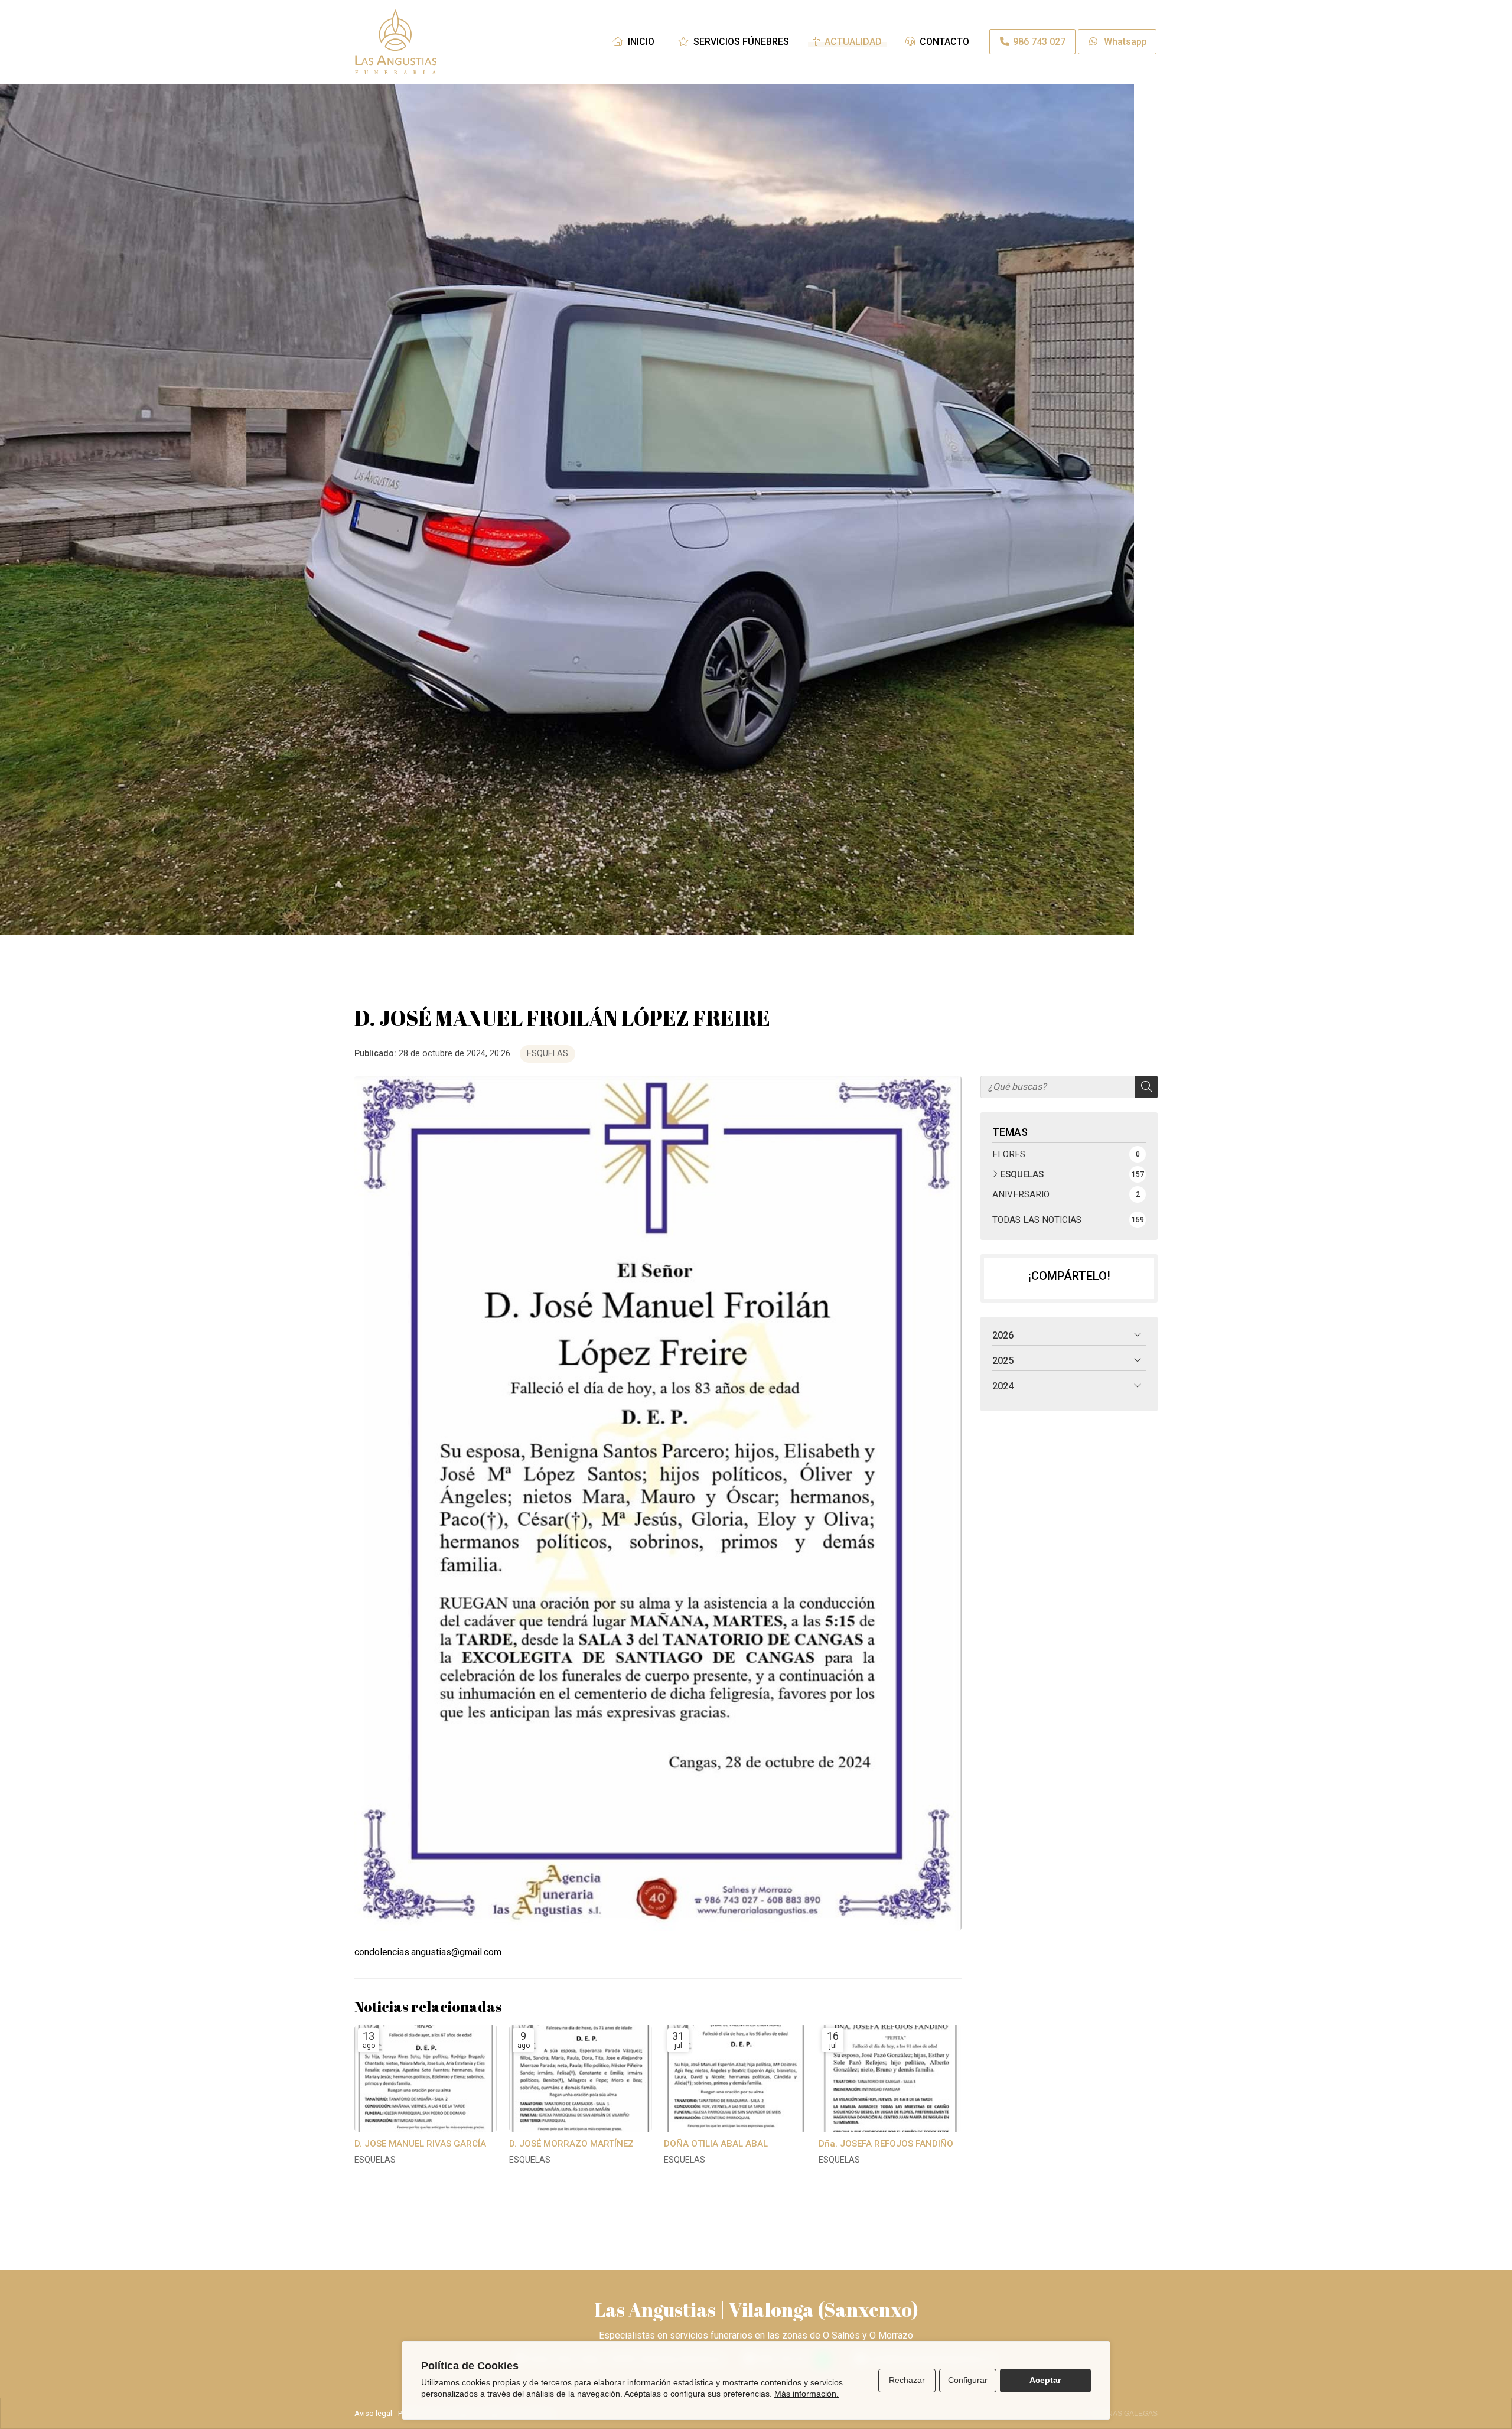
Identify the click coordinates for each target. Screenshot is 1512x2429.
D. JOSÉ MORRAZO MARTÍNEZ (571, 2144)
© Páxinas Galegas (1121, 2414)
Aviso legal (373, 2413)
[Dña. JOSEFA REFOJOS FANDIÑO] (890, 2079)
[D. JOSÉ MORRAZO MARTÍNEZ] (581, 2079)
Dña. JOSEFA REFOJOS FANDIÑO (886, 2144)
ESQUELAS (548, 1054)
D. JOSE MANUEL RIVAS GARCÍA (420, 2144)
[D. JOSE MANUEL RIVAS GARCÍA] (426, 2079)
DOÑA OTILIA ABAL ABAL (716, 2144)
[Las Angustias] (396, 42)
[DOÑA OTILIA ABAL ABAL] (735, 2079)
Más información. (806, 2394)
